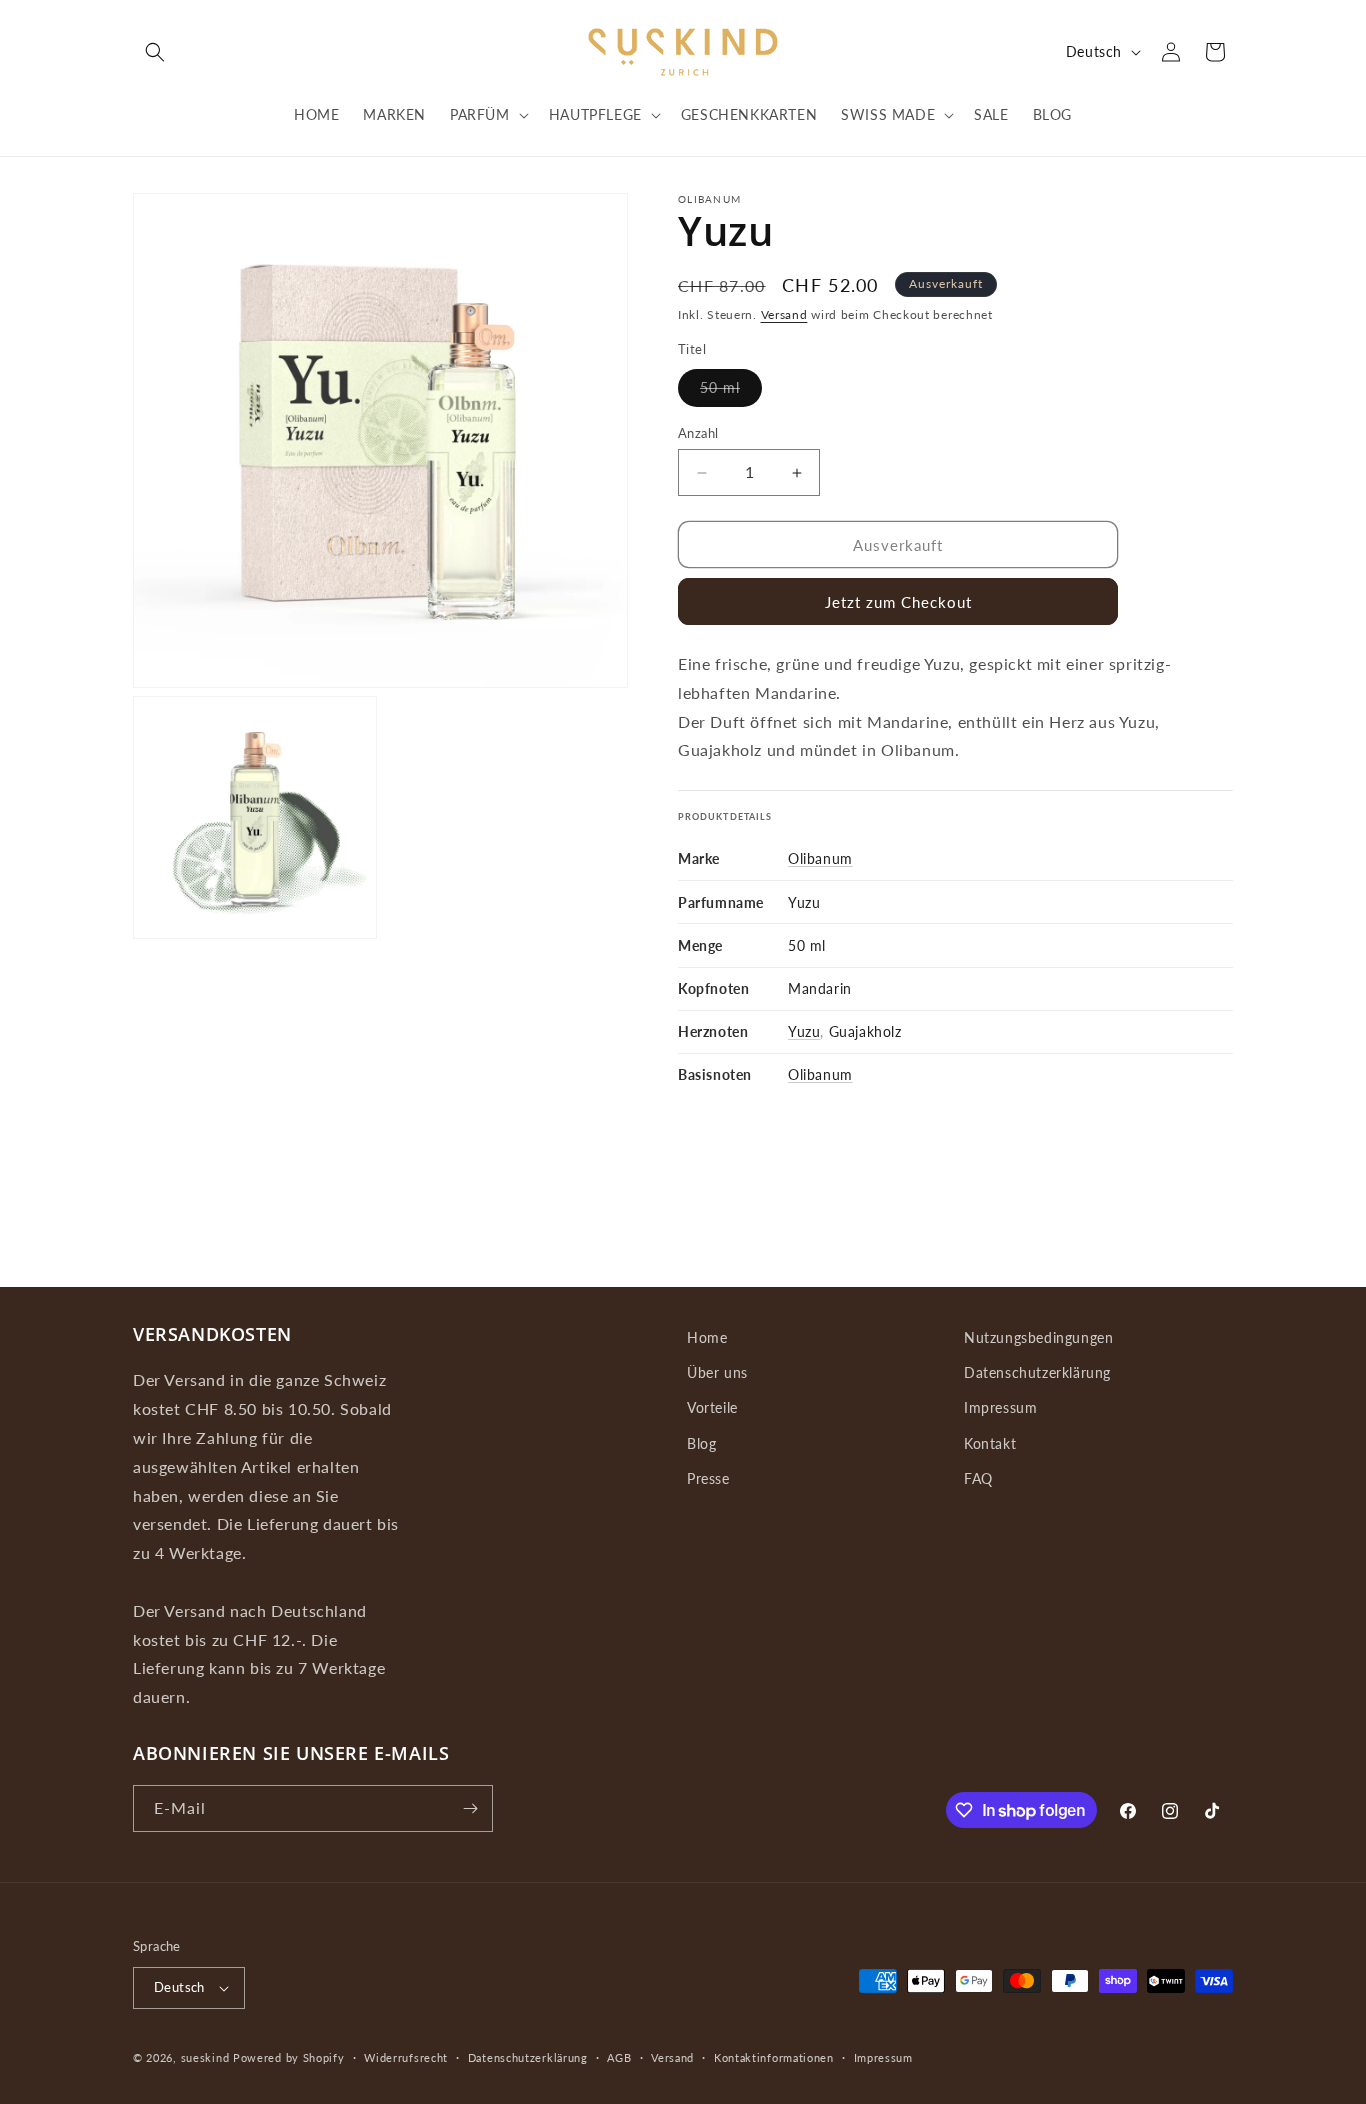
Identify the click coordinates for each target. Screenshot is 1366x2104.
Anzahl (698, 433)
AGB (619, 2057)
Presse (708, 1478)
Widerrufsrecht (406, 2057)
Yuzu (804, 1031)
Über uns (717, 1372)
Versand (784, 314)
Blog (701, 1443)
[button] (155, 52)
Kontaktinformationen (774, 2057)
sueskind (205, 2057)
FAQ (978, 1478)
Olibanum (820, 858)
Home (707, 1337)
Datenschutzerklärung (1037, 1372)
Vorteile (712, 1407)
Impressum (1000, 1407)
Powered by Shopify (289, 2057)
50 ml (731, 392)
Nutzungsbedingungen (1038, 1337)
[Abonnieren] (470, 1808)
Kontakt (990, 1443)
